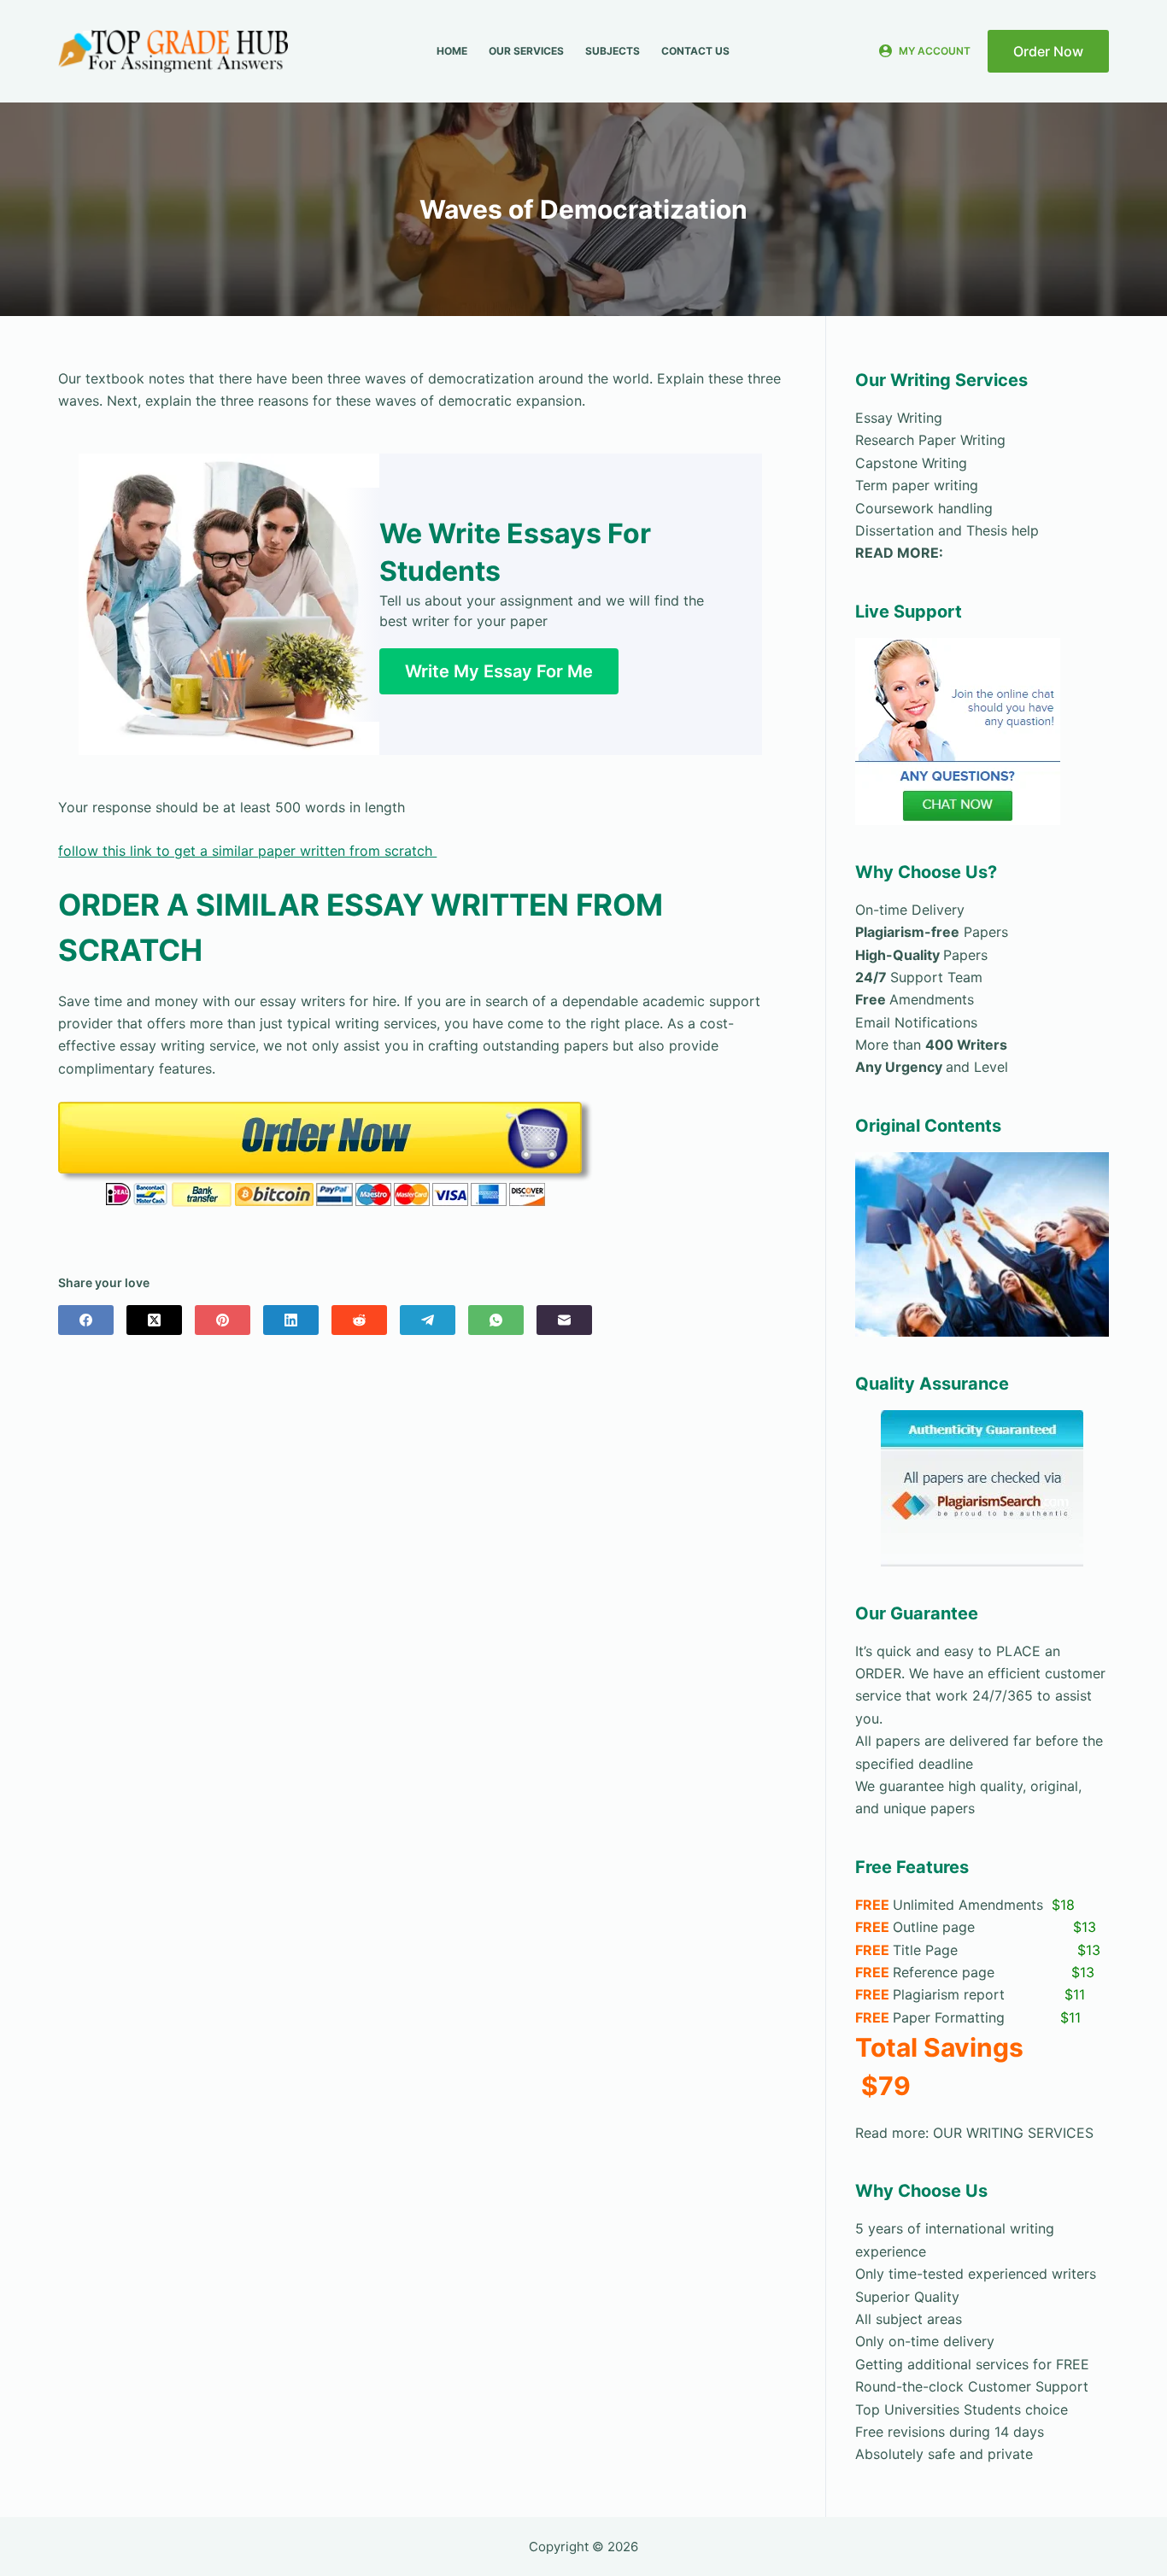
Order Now (1048, 51)
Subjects (613, 51)
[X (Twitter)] (154, 1320)
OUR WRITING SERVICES (1013, 2133)
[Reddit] (359, 1320)
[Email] (564, 1320)
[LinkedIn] (291, 1320)
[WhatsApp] (496, 1320)
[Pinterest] (223, 1320)
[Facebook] (86, 1320)
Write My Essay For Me (499, 671)
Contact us (695, 51)
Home (452, 51)
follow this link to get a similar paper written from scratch (247, 851)
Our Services (526, 51)
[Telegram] (428, 1320)
